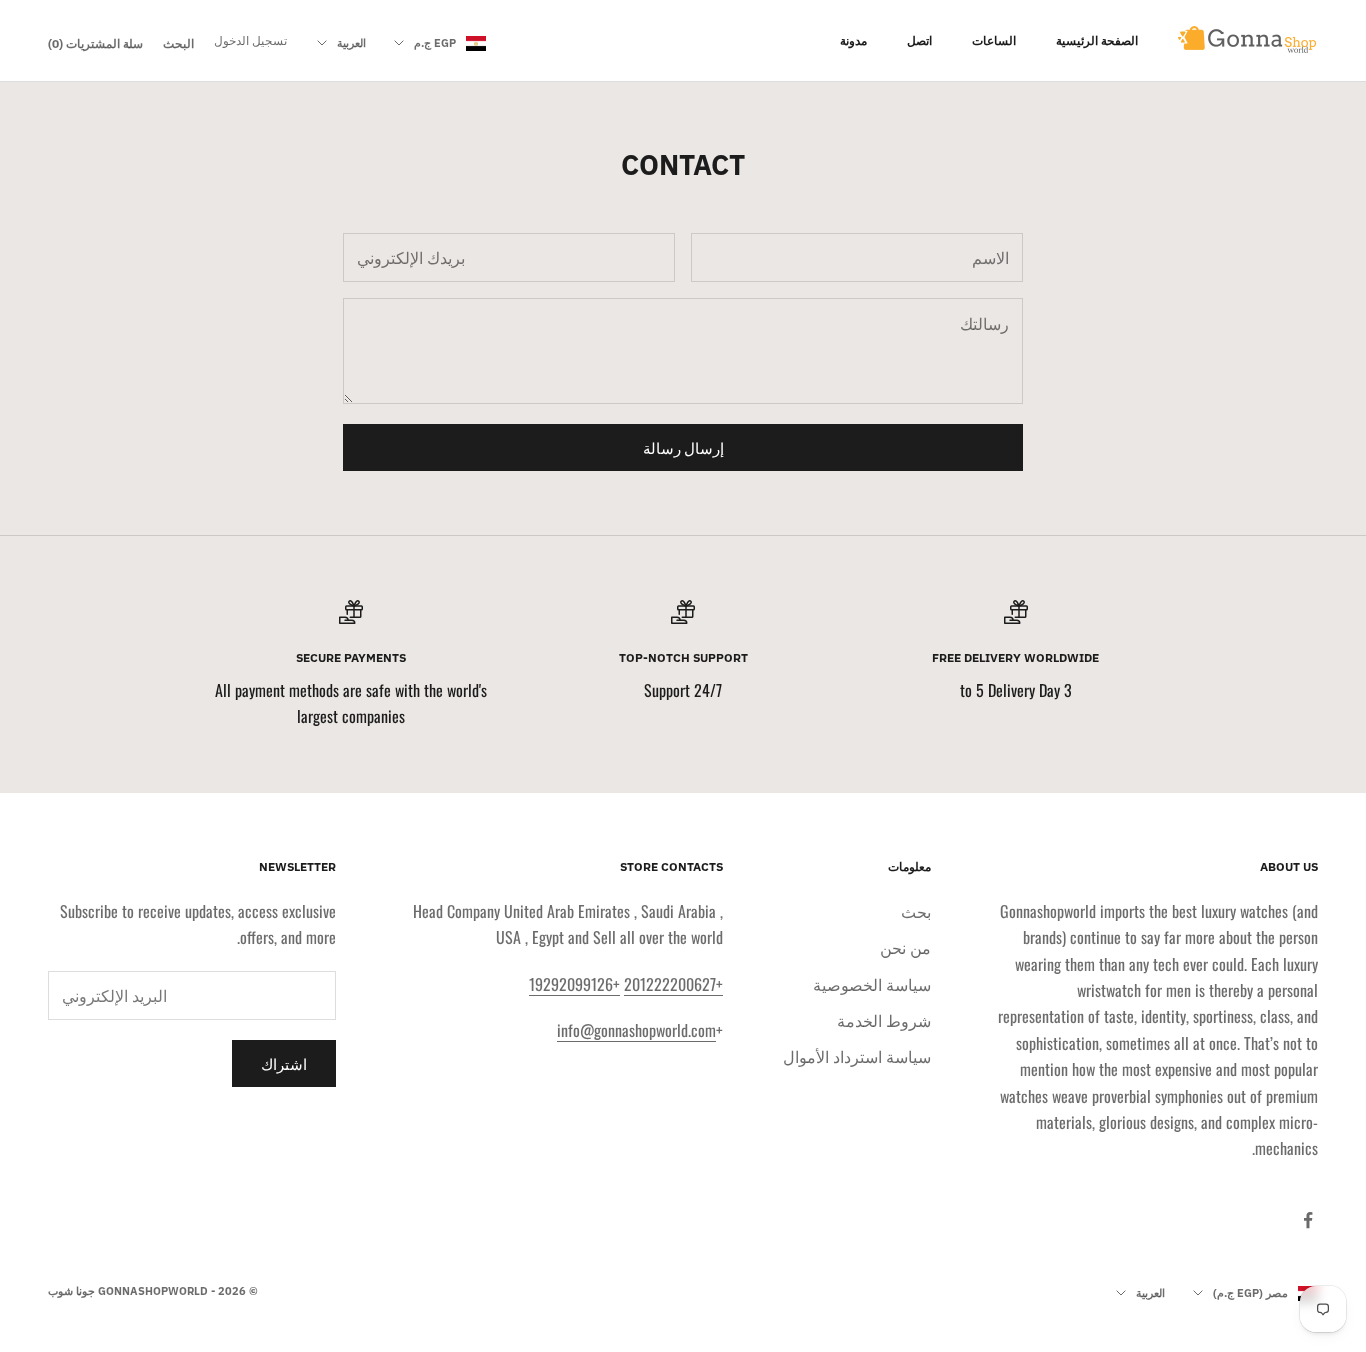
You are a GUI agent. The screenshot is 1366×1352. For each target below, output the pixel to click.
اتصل (919, 40)
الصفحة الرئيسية (1097, 40)
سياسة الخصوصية (872, 984)
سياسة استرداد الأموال (857, 1056)
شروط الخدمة (884, 1020)
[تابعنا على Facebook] (1308, 1220)
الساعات (994, 40)
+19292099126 (574, 984)
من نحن (905, 947)
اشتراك (284, 1063)
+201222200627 (673, 984)
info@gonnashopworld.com (636, 1030)
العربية (351, 43)
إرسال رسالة (683, 447)
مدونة (853, 40)
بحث (916, 911)
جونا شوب (71, 1291)
